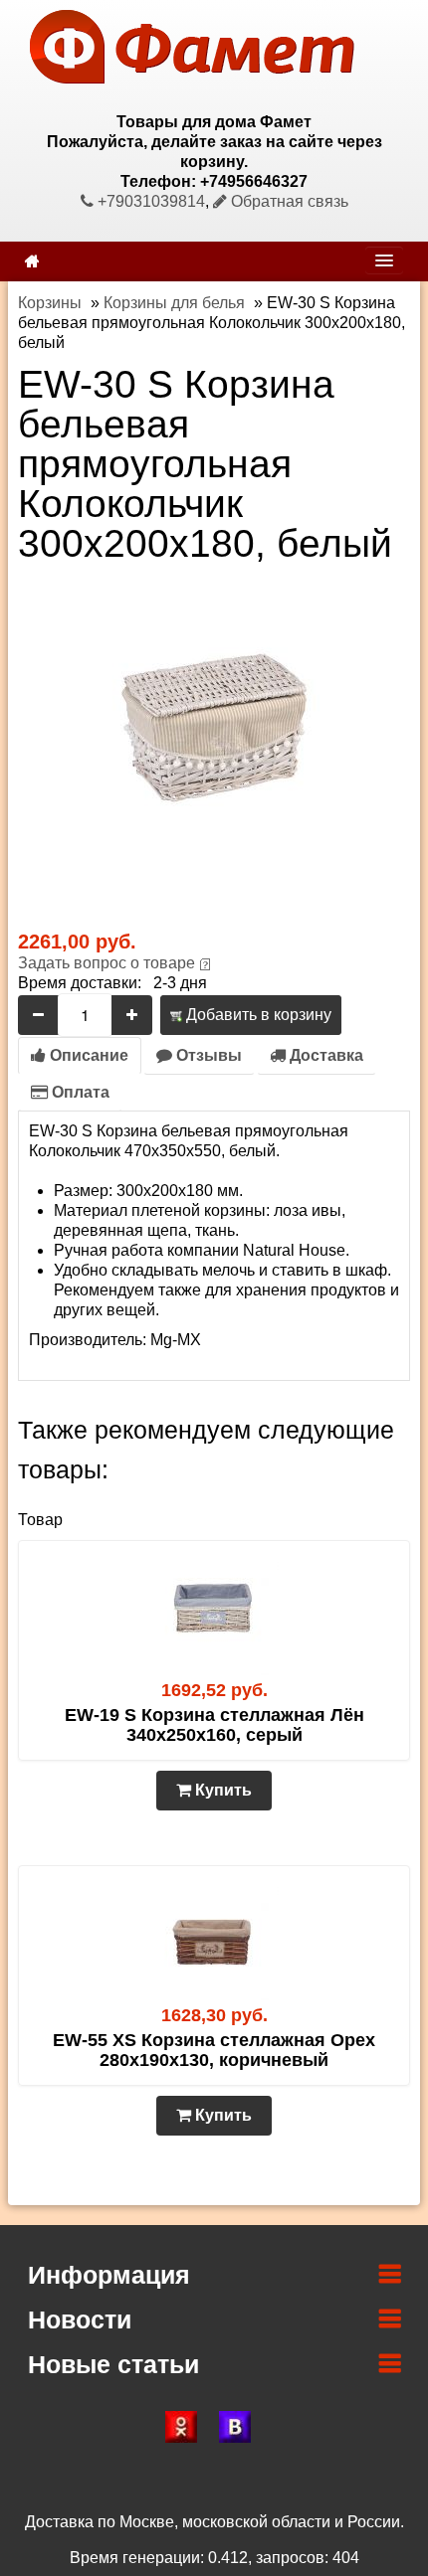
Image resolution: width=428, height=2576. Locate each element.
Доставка (324, 1055)
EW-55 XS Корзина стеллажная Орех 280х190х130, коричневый (214, 2050)
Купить (221, 1790)
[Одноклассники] (187, 2427)
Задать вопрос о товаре (107, 963)
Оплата (79, 1092)
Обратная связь (288, 201)
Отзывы (207, 1055)
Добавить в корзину (257, 1015)
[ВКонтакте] (241, 2427)
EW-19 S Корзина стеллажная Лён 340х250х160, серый (214, 1725)
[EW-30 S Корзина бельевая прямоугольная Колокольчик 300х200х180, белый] (214, 731)
